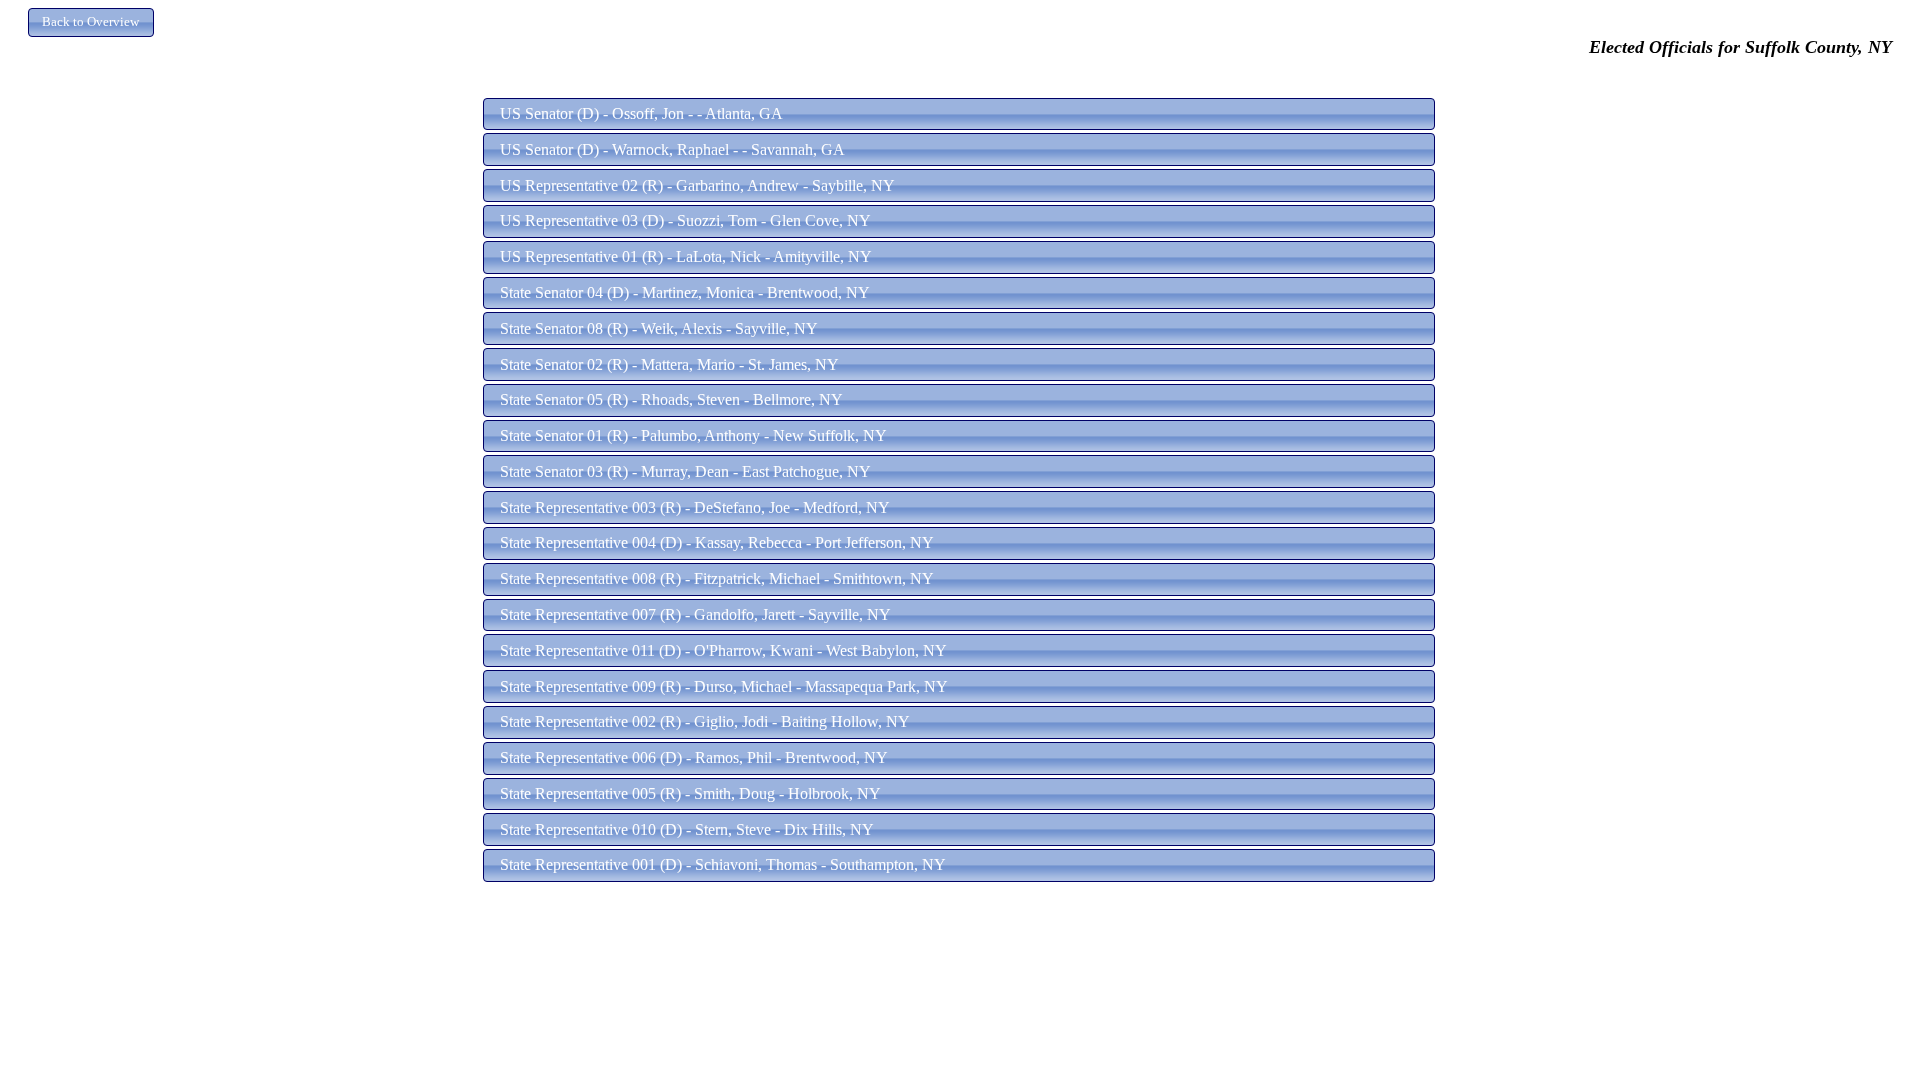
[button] (91, 22)
